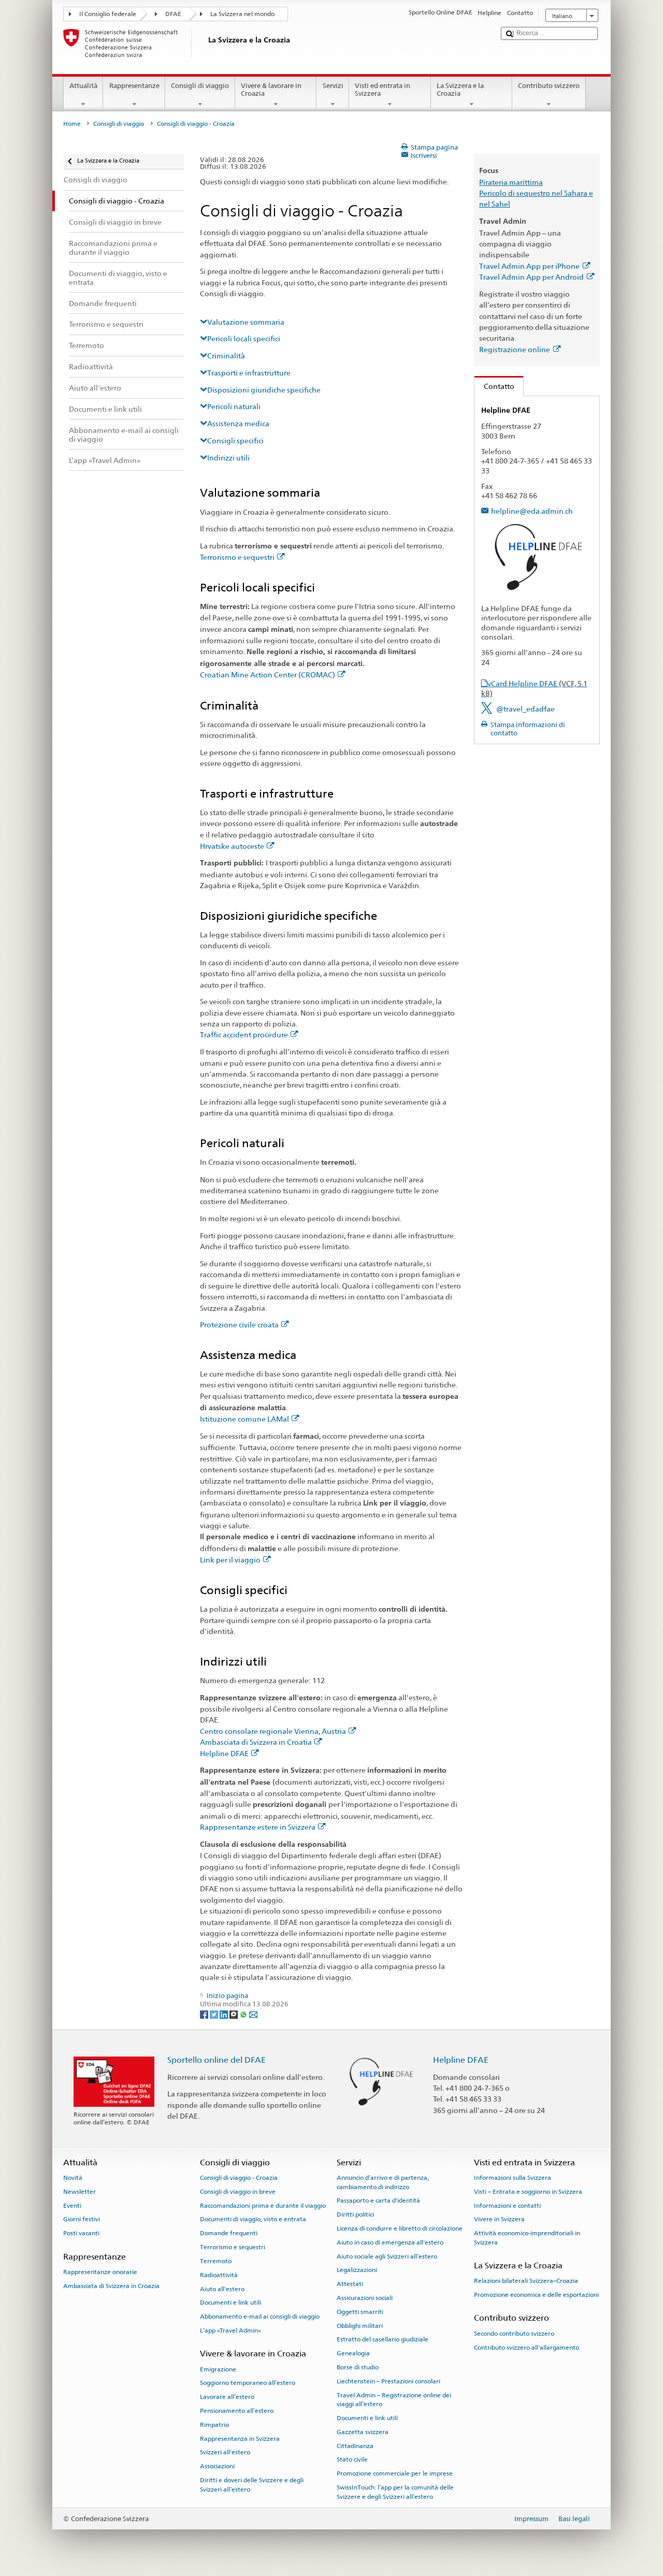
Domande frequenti (229, 2233)
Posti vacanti (81, 2233)
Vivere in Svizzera (499, 2219)
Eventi (72, 2206)
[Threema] (234, 2014)
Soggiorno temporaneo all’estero (248, 2383)
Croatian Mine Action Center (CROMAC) (268, 675)
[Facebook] (205, 2014)
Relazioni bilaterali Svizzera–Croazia (526, 2281)
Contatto (494, 386)
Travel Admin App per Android (531, 277)
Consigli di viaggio (200, 86)
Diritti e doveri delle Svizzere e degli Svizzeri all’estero (252, 2485)
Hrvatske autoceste (232, 846)
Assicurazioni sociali (365, 2298)
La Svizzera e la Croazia (460, 90)
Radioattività (219, 2275)
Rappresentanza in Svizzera (240, 2438)
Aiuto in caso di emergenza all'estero (390, 2242)
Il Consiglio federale (108, 14)
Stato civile (352, 2459)
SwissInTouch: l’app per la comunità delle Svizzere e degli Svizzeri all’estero (395, 2492)
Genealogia (353, 2353)
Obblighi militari (360, 2325)
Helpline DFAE (224, 1753)
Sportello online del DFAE (217, 2060)
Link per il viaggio (230, 1560)
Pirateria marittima (511, 182)
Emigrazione (218, 2369)
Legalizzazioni (357, 2270)
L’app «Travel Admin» (230, 2331)
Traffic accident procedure (244, 1034)
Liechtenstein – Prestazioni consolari (388, 2381)
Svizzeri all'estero (225, 2452)
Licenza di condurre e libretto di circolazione (400, 2228)
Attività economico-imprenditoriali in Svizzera (527, 2238)
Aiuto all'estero (222, 2289)
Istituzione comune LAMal (244, 1419)
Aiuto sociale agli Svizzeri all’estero (387, 2256)
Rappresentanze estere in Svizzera (258, 1827)
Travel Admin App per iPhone (529, 266)
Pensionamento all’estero (237, 2411)
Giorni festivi (82, 2219)
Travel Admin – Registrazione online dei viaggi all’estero (394, 2400)
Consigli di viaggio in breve (238, 2192)
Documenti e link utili (230, 2303)
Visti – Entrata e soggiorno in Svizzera (528, 2192)
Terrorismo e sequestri (237, 557)
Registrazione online (515, 349)
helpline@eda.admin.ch (532, 511)
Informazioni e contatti (507, 2206)
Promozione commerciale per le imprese (395, 2473)
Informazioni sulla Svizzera (513, 2178)
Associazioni (217, 2466)
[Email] (253, 2014)
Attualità (83, 86)
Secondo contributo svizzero (514, 2334)
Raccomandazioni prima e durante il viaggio (263, 2206)
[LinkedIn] (225, 2014)
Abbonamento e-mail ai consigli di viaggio (260, 2317)
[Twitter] (215, 2014)
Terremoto (216, 2261)
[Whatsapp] (244, 2014)
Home (72, 124)
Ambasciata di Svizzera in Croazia (111, 2285)
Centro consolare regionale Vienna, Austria (273, 1731)
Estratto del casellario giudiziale (383, 2339)
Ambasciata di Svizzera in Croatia (256, 1742)
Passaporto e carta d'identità (378, 2201)
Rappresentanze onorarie (100, 2272)
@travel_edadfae (525, 709)
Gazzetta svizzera (363, 2432)
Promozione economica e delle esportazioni (536, 2295)
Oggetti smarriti (360, 2312)
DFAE (173, 14)
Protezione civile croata (239, 1325)
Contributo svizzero (549, 86)
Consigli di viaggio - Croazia (239, 2178)
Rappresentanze (134, 86)
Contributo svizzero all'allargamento (527, 2347)
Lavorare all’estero (227, 2397)
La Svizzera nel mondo (242, 14)
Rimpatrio (214, 2425)
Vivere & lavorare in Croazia (271, 90)
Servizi (333, 86)
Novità (73, 2178)
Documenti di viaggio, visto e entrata (253, 2219)
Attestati (350, 2284)
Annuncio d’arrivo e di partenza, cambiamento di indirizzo (383, 2182)
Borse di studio (358, 2367)
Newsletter (80, 2192)
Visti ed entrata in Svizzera (383, 90)
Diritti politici (355, 2215)
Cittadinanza (355, 2445)
